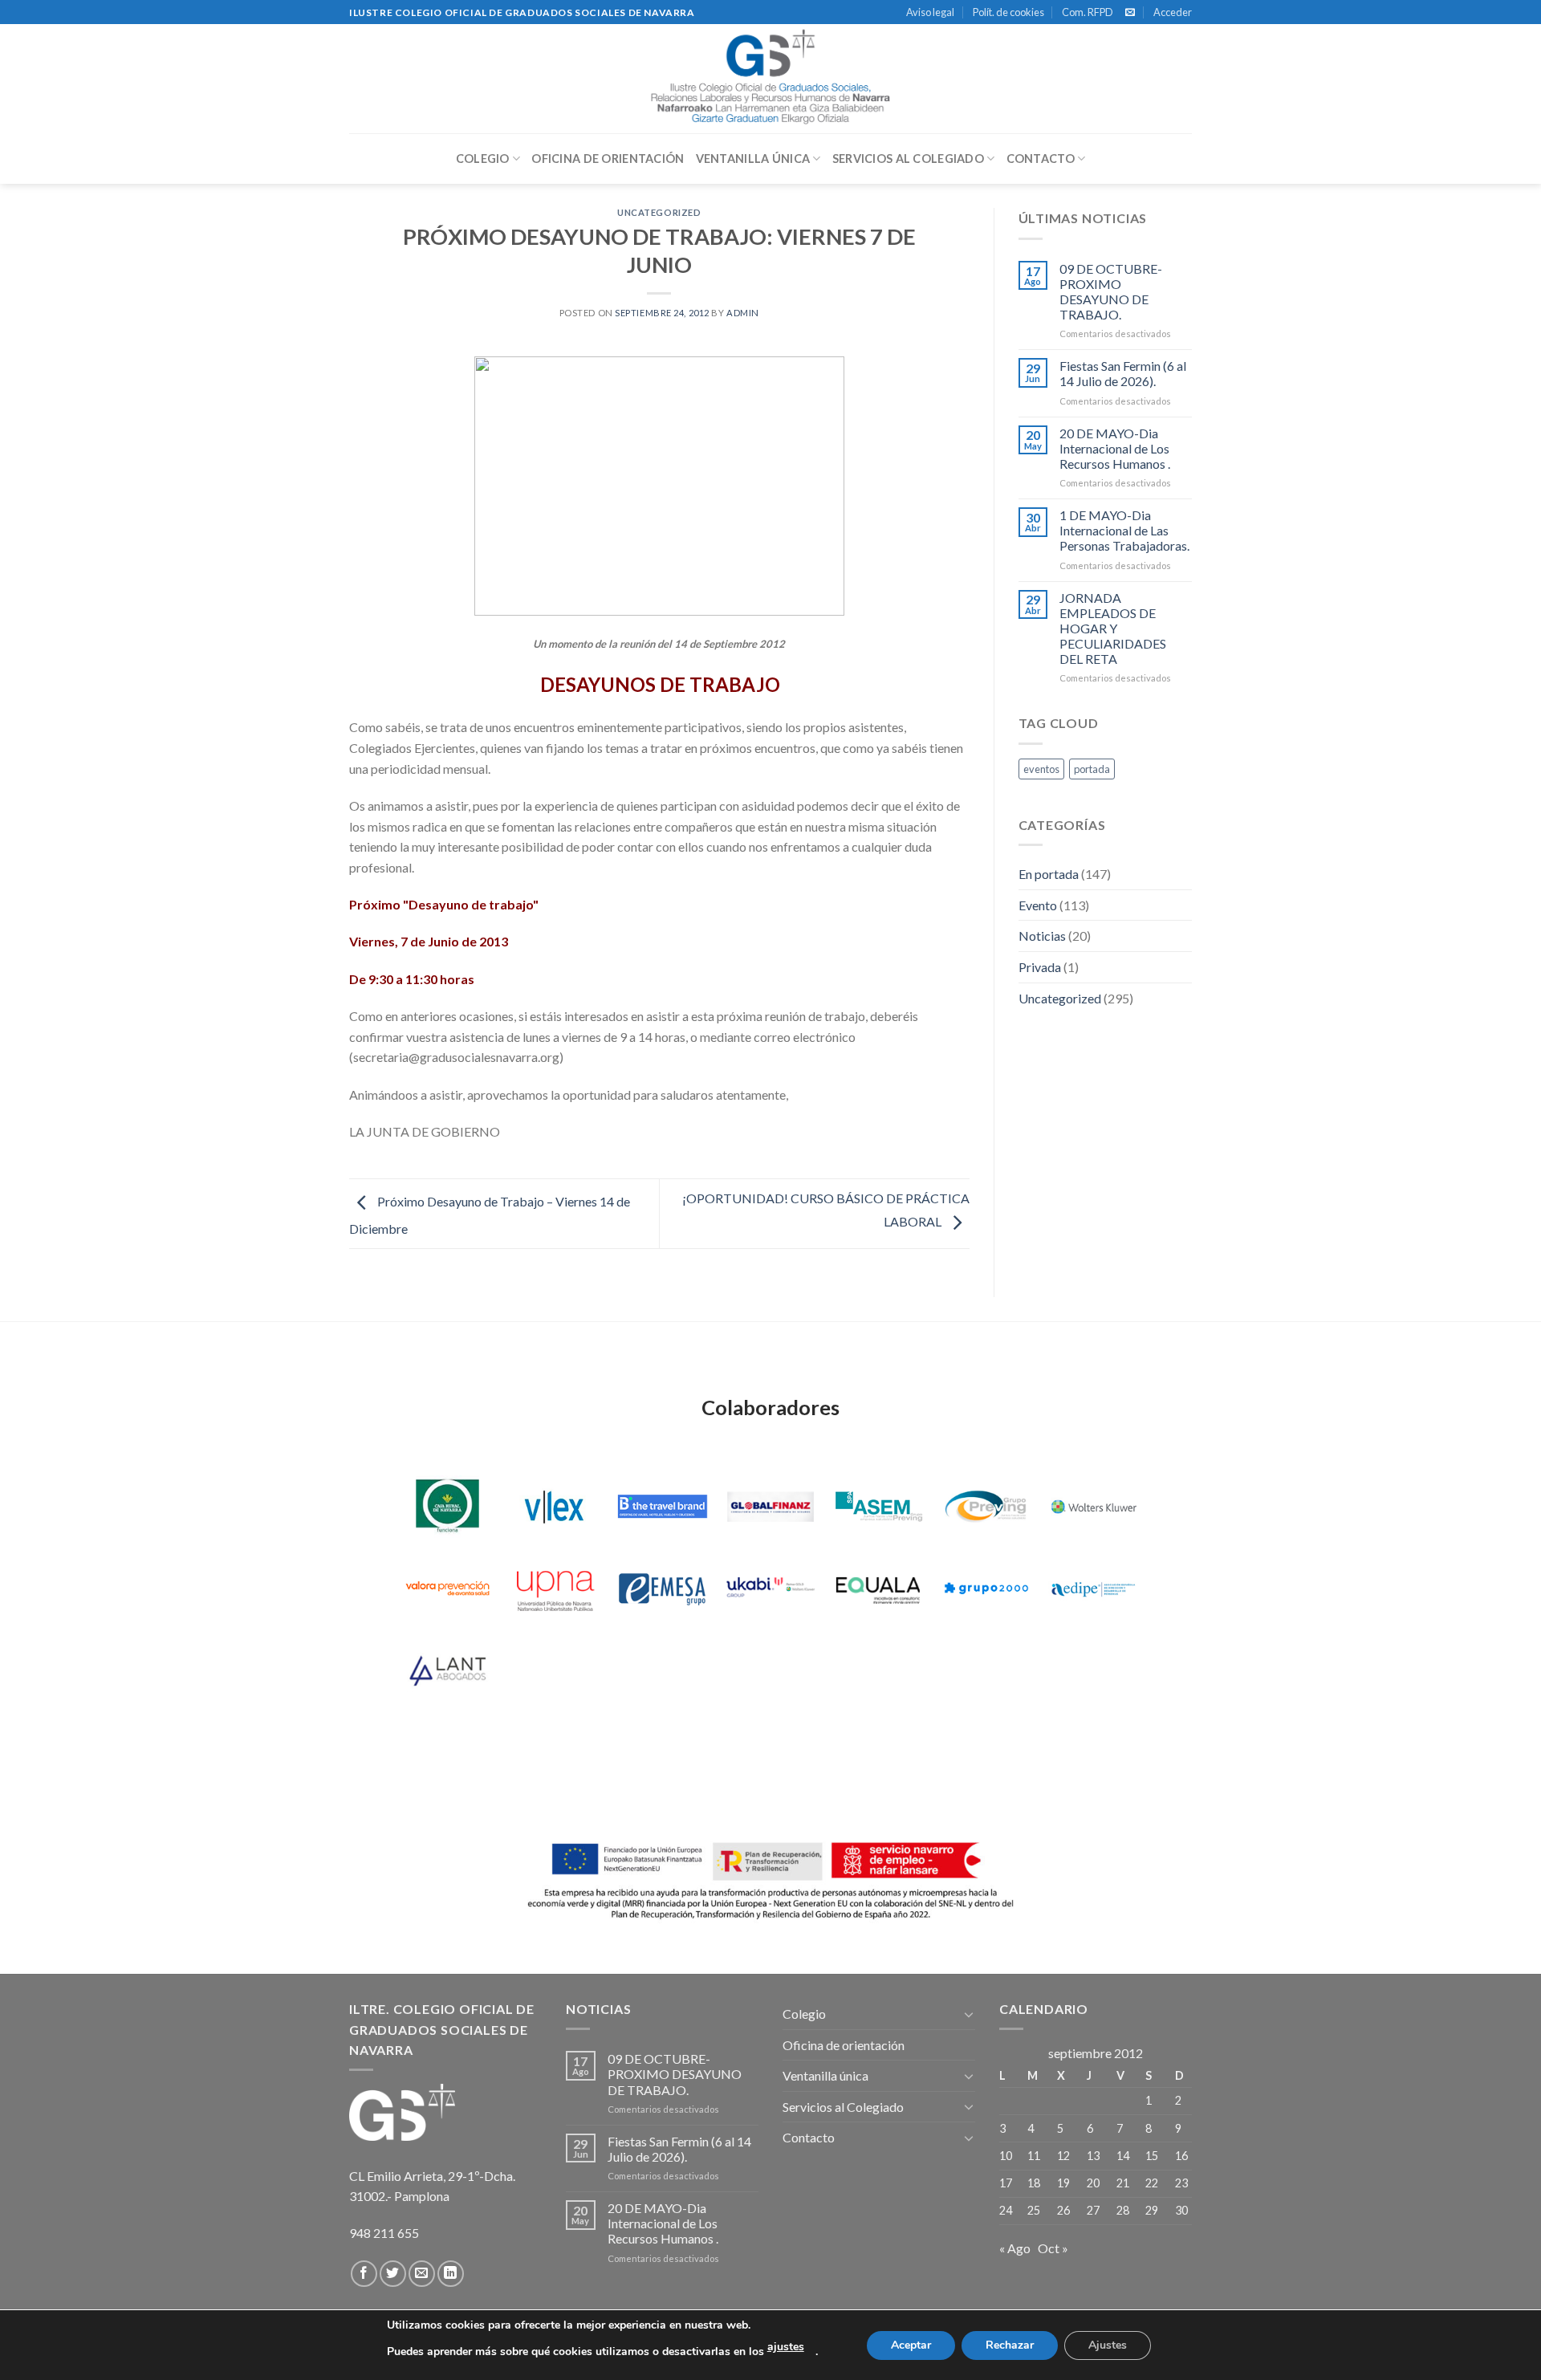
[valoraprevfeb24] (447, 1589)
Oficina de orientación (608, 159)
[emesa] (663, 1589)
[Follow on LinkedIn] (451, 2274)
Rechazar (1010, 2345)
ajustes (786, 2347)
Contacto (1041, 159)
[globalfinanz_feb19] (771, 1507)
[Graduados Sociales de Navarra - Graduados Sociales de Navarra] (770, 79)
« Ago (1015, 2248)
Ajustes (1108, 2345)
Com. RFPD (1088, 12)
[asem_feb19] (878, 1507)
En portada (1049, 874)
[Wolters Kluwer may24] (1094, 1507)
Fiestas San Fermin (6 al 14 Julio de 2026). (1123, 373)
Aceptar (911, 2345)
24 (1006, 2210)
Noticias (1042, 936)
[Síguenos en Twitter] (393, 2274)
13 (1093, 2156)
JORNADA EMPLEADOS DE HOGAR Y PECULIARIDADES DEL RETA (1113, 629)
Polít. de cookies (1008, 12)
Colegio (483, 159)
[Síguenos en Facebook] (364, 2274)
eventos (1041, 769)
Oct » (1053, 2248)
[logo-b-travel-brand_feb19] (663, 1507)
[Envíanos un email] (1130, 13)
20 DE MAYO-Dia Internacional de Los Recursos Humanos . (1115, 448)
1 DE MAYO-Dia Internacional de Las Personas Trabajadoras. (1124, 530)
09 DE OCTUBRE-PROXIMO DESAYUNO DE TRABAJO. (1111, 292)
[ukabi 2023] (771, 1589)
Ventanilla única (753, 159)
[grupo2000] (986, 1589)
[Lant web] (447, 1670)
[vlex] (555, 1507)
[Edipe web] (1094, 1589)
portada (1092, 769)
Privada (1040, 967)
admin (743, 313)
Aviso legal (930, 12)
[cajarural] (447, 1507)
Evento (1038, 905)
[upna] (555, 1589)
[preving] (986, 1507)
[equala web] (878, 1589)
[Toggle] (969, 2014)
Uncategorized (659, 212)
